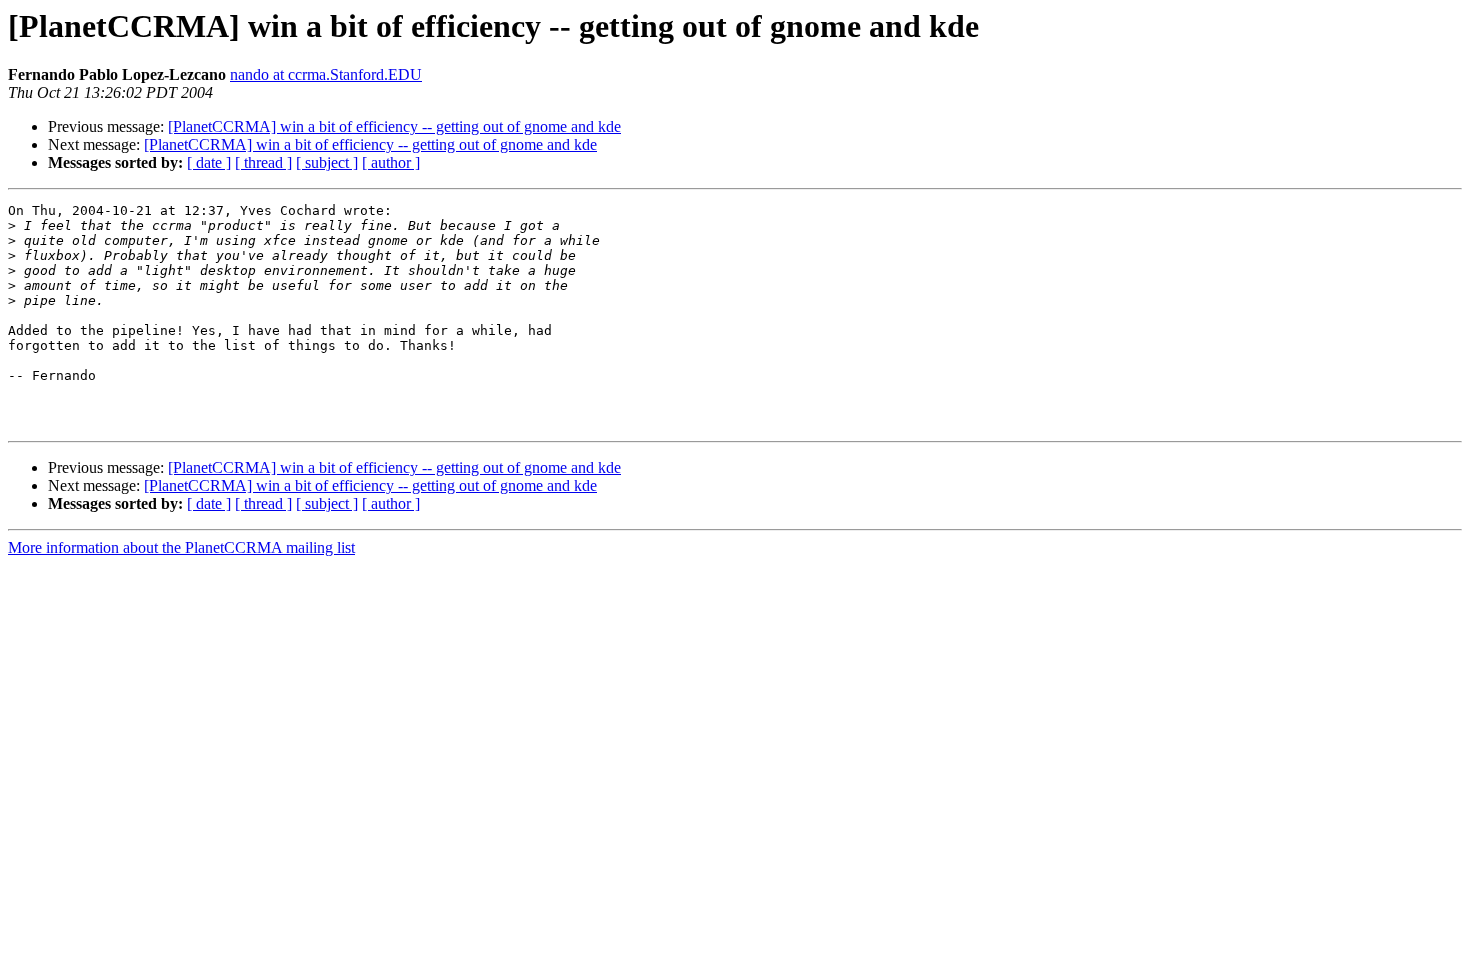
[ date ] (209, 162)
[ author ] (391, 162)
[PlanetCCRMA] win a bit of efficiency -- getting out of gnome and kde (394, 126)
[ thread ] (263, 162)
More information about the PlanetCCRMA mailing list (181, 547)
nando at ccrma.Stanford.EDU (326, 74)
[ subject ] (327, 162)
